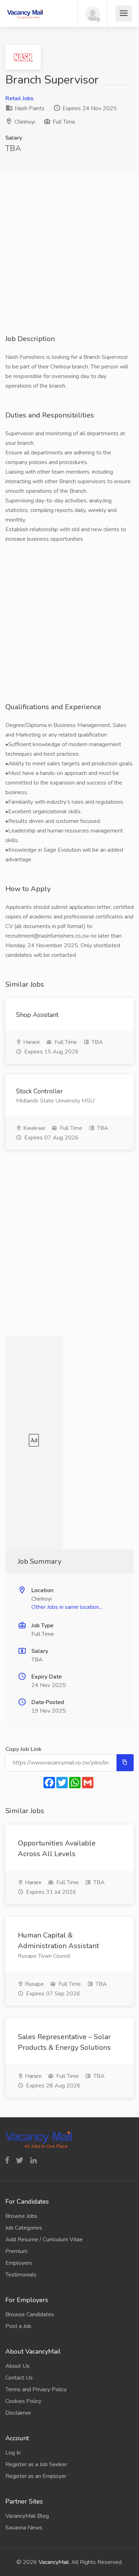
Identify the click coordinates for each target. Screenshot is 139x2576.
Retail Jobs (19, 98)
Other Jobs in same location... (67, 1607)
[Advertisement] (69, 265)
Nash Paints (29, 108)
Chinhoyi (25, 122)
